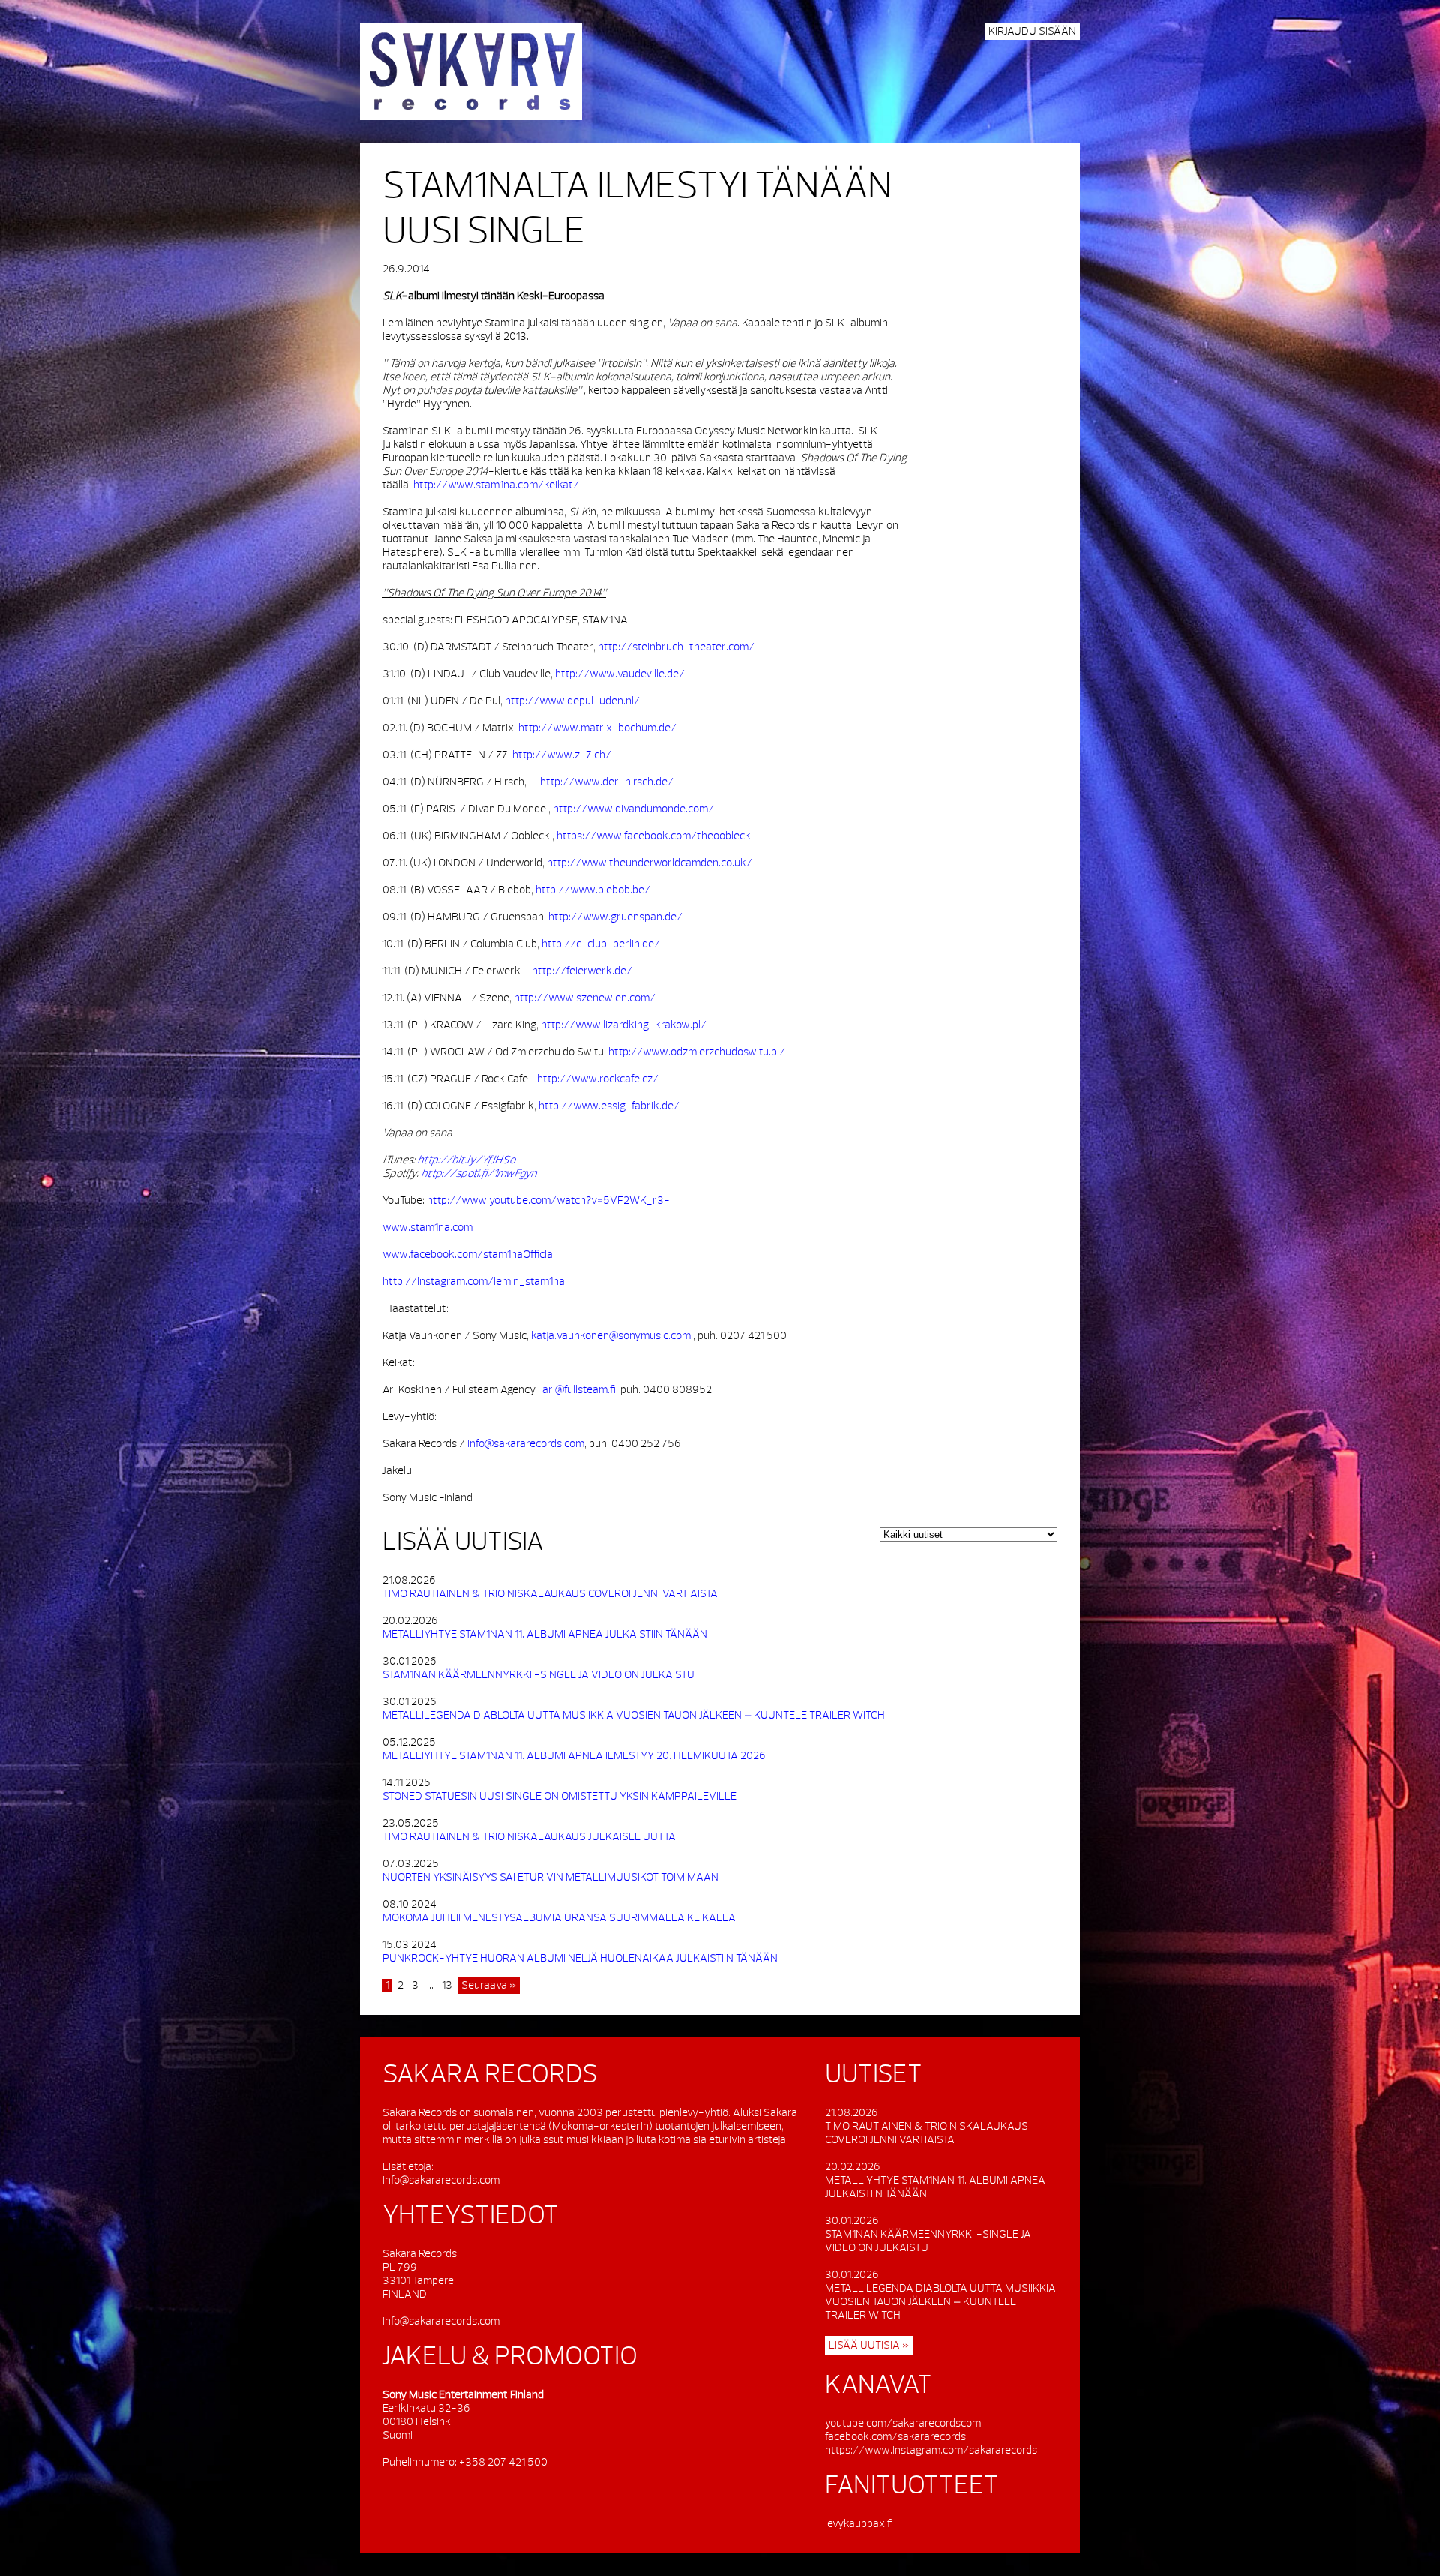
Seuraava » (489, 1985)
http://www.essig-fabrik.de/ (609, 1106)
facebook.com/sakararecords (895, 2437)
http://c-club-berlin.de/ (601, 944)
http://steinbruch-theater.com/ (676, 647)
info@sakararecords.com (526, 1444)
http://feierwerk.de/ (582, 971)
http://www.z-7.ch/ (562, 755)
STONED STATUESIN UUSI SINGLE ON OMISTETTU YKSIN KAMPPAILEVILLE (559, 1796)
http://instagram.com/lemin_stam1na (474, 1282)
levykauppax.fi (859, 2524)
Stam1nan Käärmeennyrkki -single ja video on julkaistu (538, 1675)
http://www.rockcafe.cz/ (598, 1079)
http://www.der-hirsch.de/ (607, 782)
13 (447, 1985)
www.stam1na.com (427, 1228)
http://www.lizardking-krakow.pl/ (624, 1025)
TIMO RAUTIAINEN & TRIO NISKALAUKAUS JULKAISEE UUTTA (529, 1837)
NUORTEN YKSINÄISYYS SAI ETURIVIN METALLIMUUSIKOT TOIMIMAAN (550, 1877)
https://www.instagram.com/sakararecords (931, 2450)
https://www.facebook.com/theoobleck (654, 836)
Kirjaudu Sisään (1032, 31)
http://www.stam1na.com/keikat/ (496, 485)
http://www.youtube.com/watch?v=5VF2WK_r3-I (549, 1201)
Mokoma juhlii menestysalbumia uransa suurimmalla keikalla (559, 1918)
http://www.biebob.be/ (593, 890)
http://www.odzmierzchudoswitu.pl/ (697, 1052)
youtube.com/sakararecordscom (903, 2423)
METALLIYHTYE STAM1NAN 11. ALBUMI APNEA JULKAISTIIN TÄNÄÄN (545, 1634)
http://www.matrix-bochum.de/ (597, 728)
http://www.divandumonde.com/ (633, 809)
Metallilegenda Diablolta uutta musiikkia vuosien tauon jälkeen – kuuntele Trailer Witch (634, 1715)
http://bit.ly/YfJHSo (466, 1160)
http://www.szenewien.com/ (585, 998)
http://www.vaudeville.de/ (620, 674)
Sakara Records (471, 71)
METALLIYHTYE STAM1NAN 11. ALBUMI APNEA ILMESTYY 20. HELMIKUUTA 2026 (574, 1756)
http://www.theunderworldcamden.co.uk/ (649, 863)
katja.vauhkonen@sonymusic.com (611, 1336)
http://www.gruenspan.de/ (615, 917)
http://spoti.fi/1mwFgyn (478, 1174)
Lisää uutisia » (869, 2345)
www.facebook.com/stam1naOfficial (469, 1255)
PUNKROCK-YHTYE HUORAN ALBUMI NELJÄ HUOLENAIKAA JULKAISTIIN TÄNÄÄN (580, 1958)
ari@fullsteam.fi (579, 1390)
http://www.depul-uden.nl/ (572, 701)
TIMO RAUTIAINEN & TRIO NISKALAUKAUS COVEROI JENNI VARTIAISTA (550, 1594)
